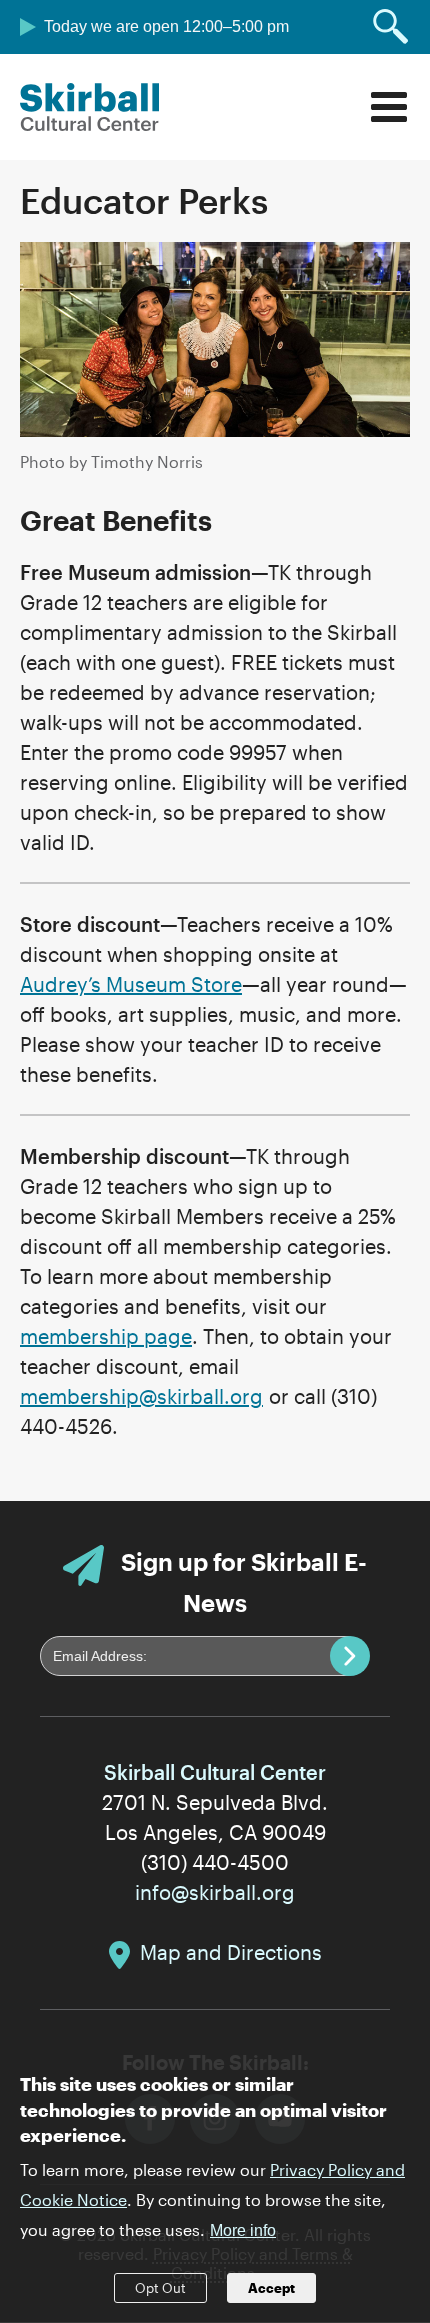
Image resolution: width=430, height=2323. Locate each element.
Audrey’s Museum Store (131, 984)
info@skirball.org (215, 1892)
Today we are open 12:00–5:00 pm (166, 26)
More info (243, 2230)
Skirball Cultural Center (90, 107)
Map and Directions (231, 1952)
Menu (389, 107)
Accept (271, 2288)
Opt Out (160, 2288)
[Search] (391, 27)
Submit (350, 1656)
